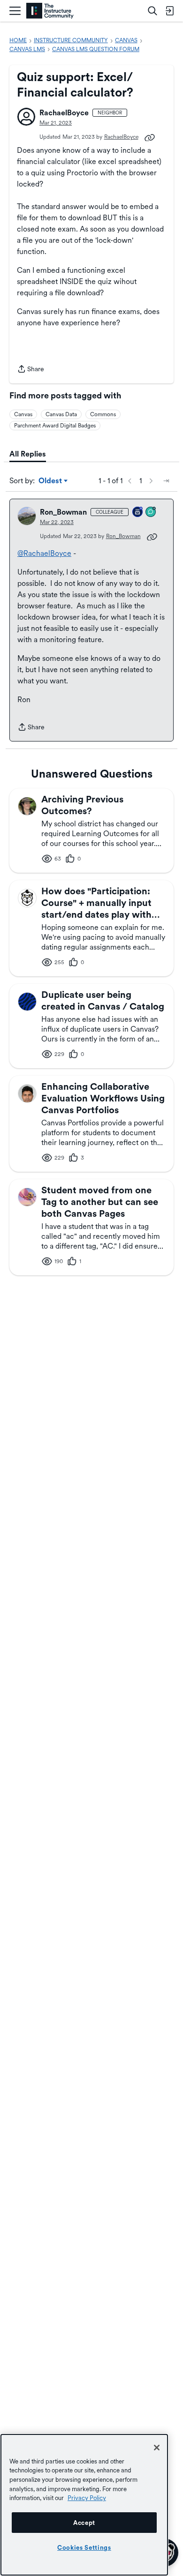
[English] (50, 11)
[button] (26, 117)
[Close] (157, 2448)
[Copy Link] (150, 137)
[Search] (152, 11)
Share (30, 370)
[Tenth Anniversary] (138, 513)
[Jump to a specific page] (166, 481)
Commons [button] (103, 414)
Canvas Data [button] (61, 414)
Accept (84, 2523)
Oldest (51, 481)
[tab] (28, 454)
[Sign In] (169, 11)
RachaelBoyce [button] (64, 113)
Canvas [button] (23, 414)
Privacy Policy (87, 2498)
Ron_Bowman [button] (63, 512)
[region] (84, 2505)
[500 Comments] (151, 513)
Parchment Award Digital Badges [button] (55, 426)
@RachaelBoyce (44, 553)
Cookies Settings (84, 2547)
